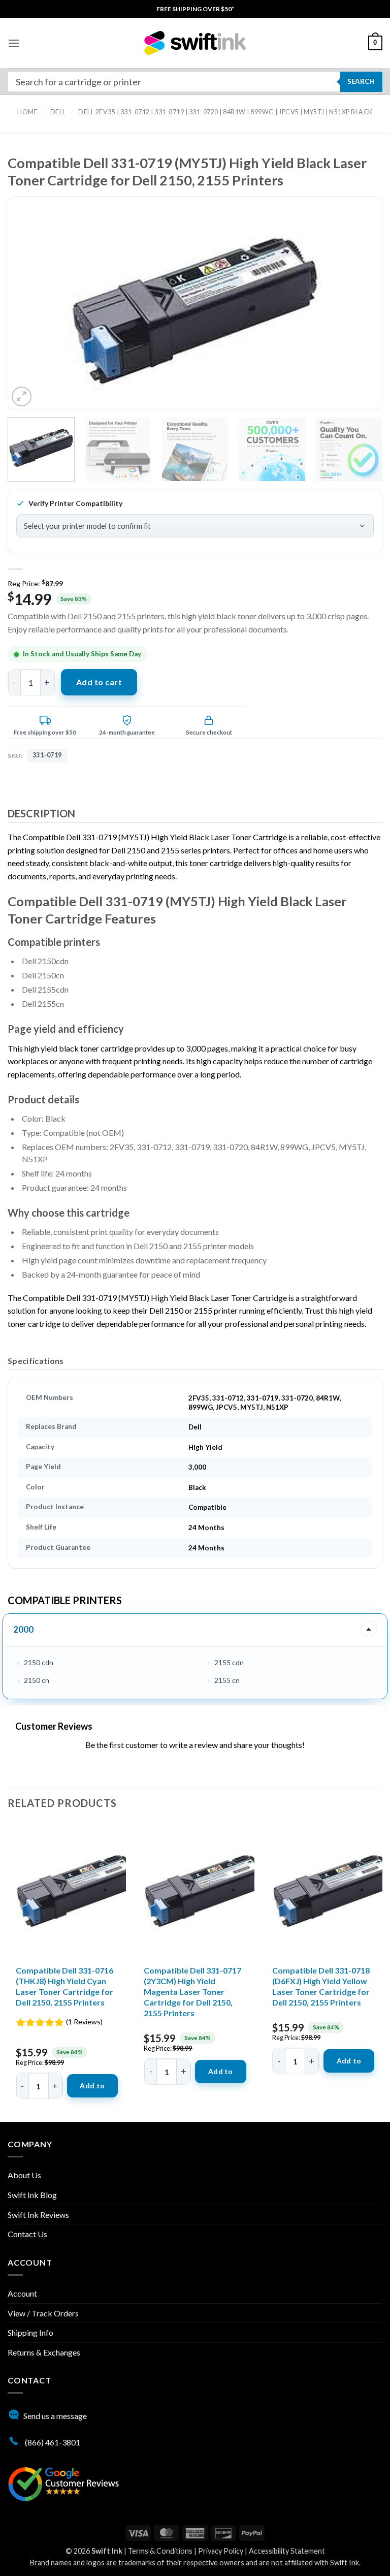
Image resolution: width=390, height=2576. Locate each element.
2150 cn (37, 1680)
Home (27, 112)
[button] (14, 43)
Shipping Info (30, 2332)
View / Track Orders (43, 2313)
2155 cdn (229, 1662)
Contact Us (27, 2234)
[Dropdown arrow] (369, 1629)
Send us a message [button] (55, 2416)
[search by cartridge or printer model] (195, 82)
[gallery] (195, 311)
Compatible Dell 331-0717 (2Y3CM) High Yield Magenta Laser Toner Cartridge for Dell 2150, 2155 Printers (192, 1991)
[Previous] (36, 311)
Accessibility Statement (287, 2551)
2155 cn (227, 1680)
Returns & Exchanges (44, 2352)
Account (22, 2293)
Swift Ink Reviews (38, 2215)
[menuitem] (195, 9)
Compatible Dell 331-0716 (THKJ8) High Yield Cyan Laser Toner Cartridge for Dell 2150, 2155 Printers (64, 1986)
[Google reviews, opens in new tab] (63, 2483)
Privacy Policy (221, 2551)
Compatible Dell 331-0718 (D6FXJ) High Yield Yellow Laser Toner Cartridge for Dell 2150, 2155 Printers (321, 1986)
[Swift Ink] (195, 43)
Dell (58, 112)
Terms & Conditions (160, 2551)
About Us (24, 2175)
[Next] (354, 311)
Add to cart (99, 682)
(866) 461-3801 (52, 2442)
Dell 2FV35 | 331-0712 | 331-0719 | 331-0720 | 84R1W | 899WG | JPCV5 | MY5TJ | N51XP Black (225, 112)
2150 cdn (39, 1662)
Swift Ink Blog (32, 2195)
